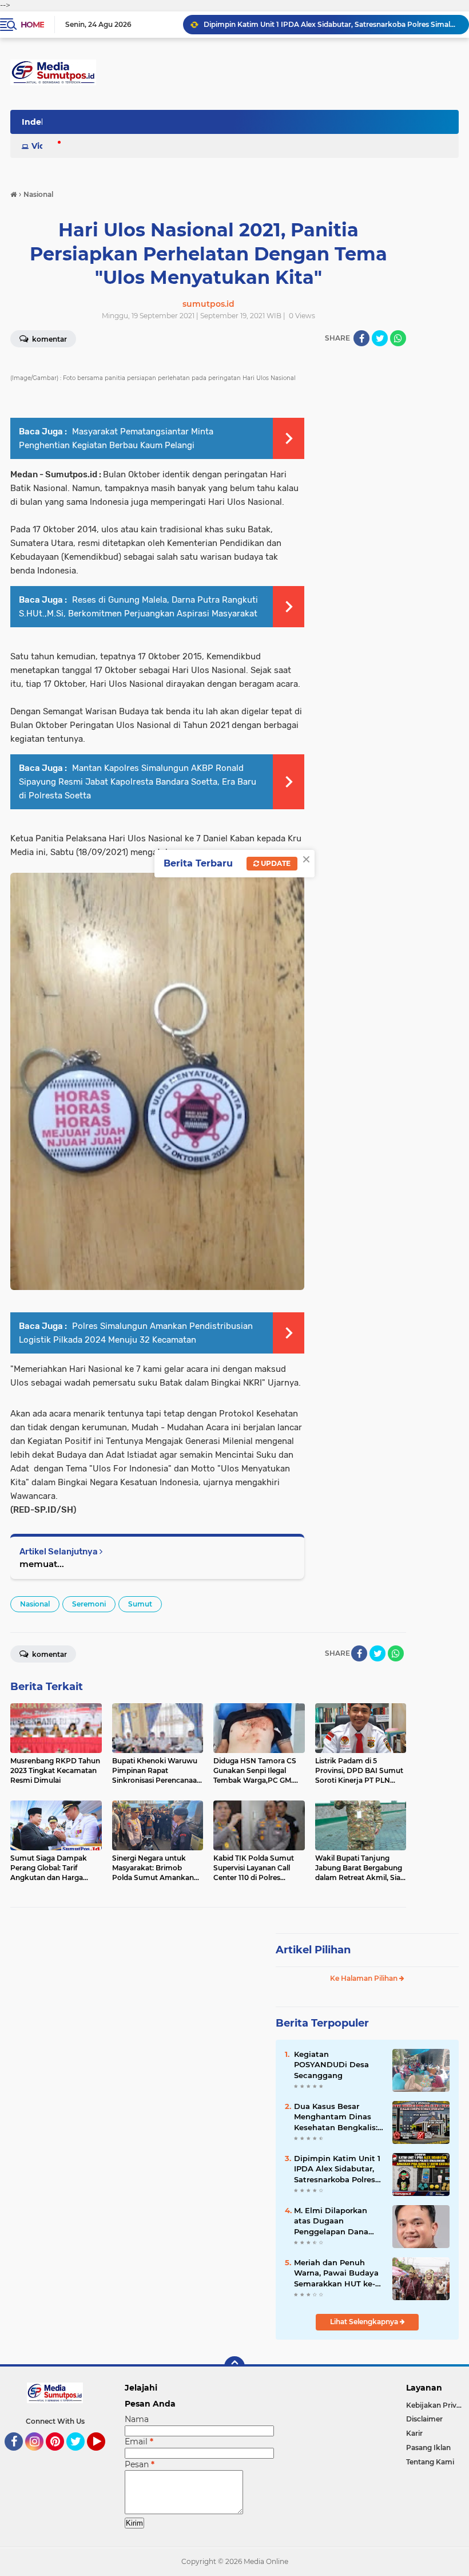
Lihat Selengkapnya (365, 2322)
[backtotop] (234, 2367)
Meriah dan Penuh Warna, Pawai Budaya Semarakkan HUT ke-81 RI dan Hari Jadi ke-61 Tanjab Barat (338, 2273)
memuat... (42, 1564)
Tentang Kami (430, 2462)
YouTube (104, 2456)
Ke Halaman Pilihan (365, 1978)
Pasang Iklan (428, 2448)
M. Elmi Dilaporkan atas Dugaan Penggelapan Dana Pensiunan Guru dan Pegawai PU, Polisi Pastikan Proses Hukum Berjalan (334, 2221)
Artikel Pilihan (313, 1950)
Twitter (81, 2456)
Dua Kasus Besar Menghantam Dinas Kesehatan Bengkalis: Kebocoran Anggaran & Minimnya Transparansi (339, 2117)
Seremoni (89, 1604)
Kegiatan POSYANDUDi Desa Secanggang (331, 2064)
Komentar (49, 1654)
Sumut (140, 1604)
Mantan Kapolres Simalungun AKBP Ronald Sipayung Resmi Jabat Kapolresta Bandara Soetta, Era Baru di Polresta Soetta (138, 782)
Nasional (35, 1604)
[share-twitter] (380, 338)
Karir (414, 2433)
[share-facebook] (361, 338)
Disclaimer (424, 2419)
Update (275, 863)
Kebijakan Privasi (436, 2405)
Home (32, 25)
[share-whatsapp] (398, 338)
